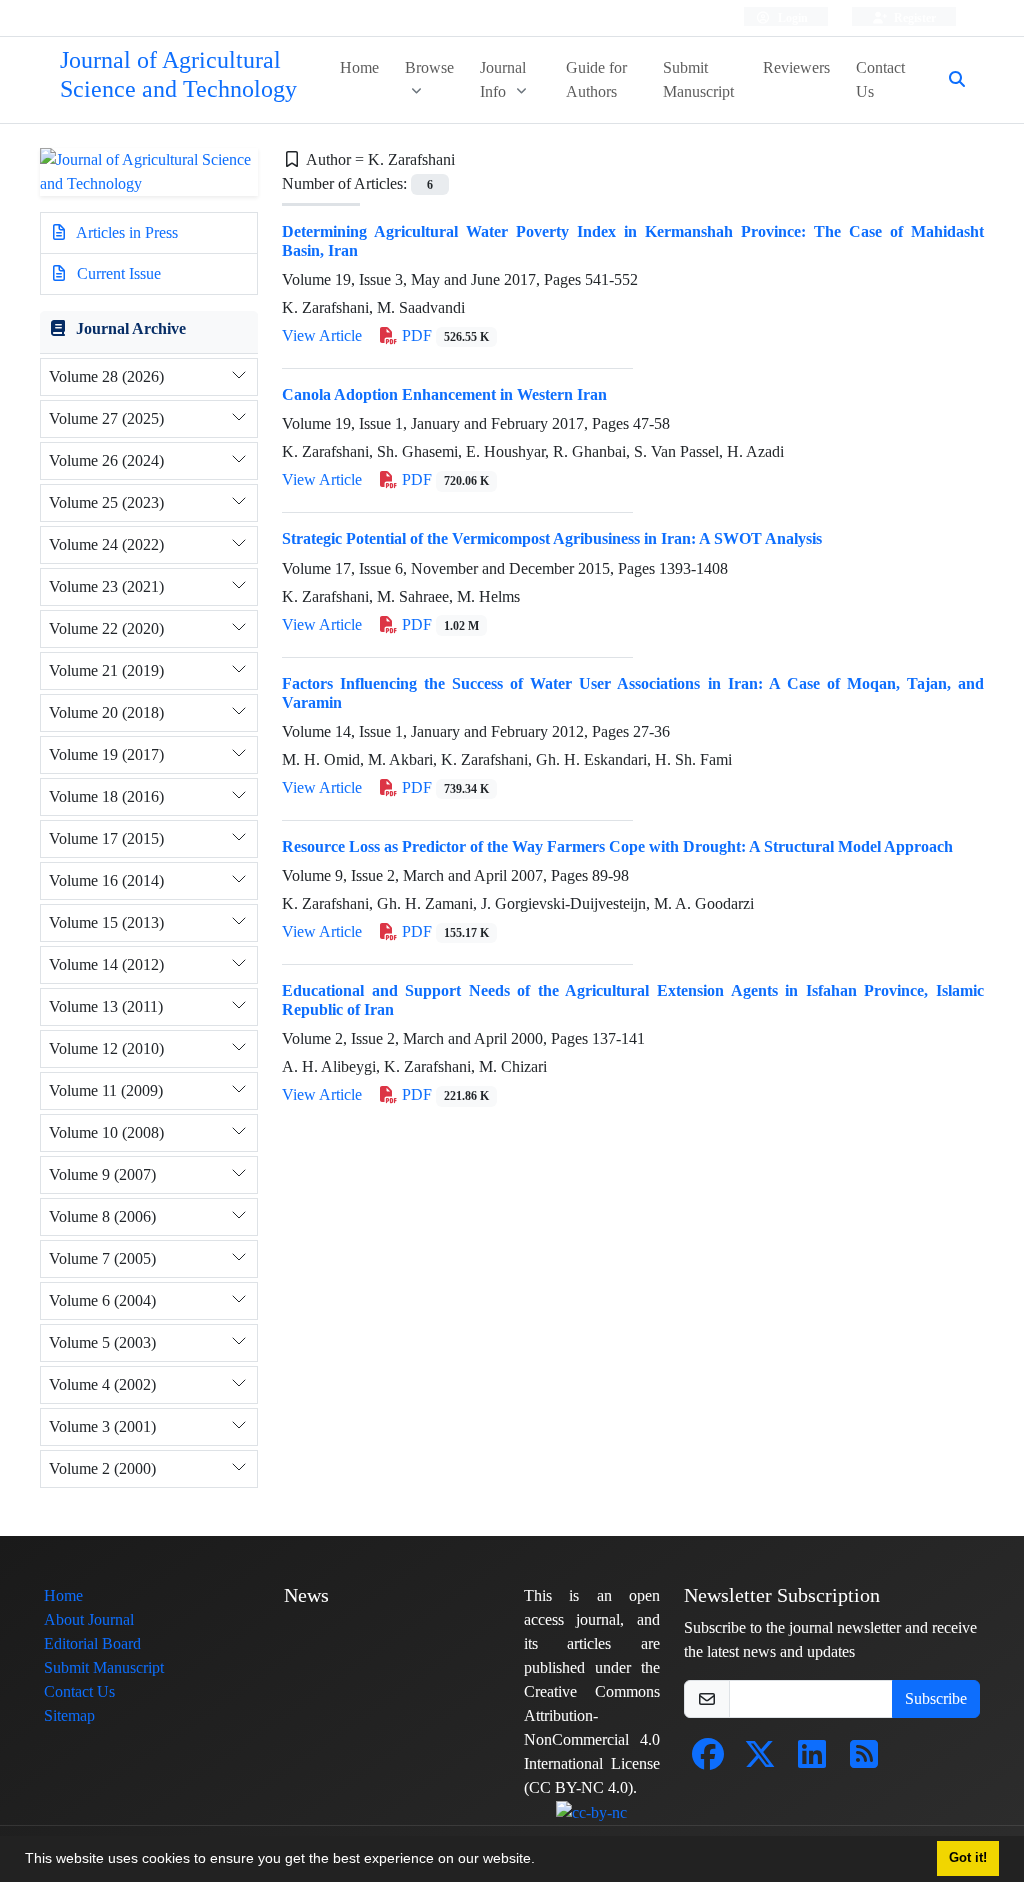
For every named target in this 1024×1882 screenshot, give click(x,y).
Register (913, 17)
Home (359, 67)
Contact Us (880, 79)
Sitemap (69, 1715)
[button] (542, 1861)
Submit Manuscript (698, 79)
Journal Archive (131, 328)
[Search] (949, 80)
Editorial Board (92, 1643)
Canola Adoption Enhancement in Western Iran (444, 394)
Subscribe (936, 1698)
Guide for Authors (596, 79)
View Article (322, 335)
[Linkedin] (812, 1760)
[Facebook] (708, 1760)
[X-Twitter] (760, 1760)
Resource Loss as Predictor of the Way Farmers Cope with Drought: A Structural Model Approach (617, 846)
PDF (443, 335)
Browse (429, 67)
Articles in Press (125, 232)
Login (791, 17)
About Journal (89, 1619)
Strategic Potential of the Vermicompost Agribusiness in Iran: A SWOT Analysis (552, 538)
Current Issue (117, 273)
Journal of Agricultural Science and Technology (178, 75)
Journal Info (503, 79)
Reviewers (796, 67)
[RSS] (864, 1760)
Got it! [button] (968, 1858)
